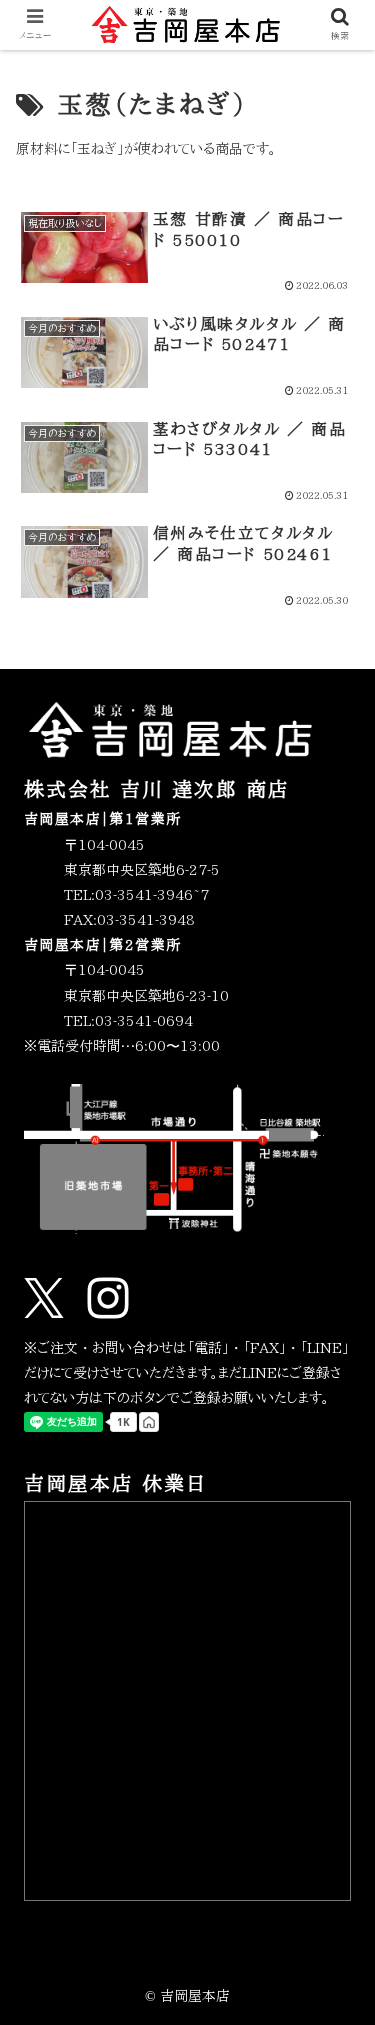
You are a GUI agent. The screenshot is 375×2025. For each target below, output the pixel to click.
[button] (335, 1721)
